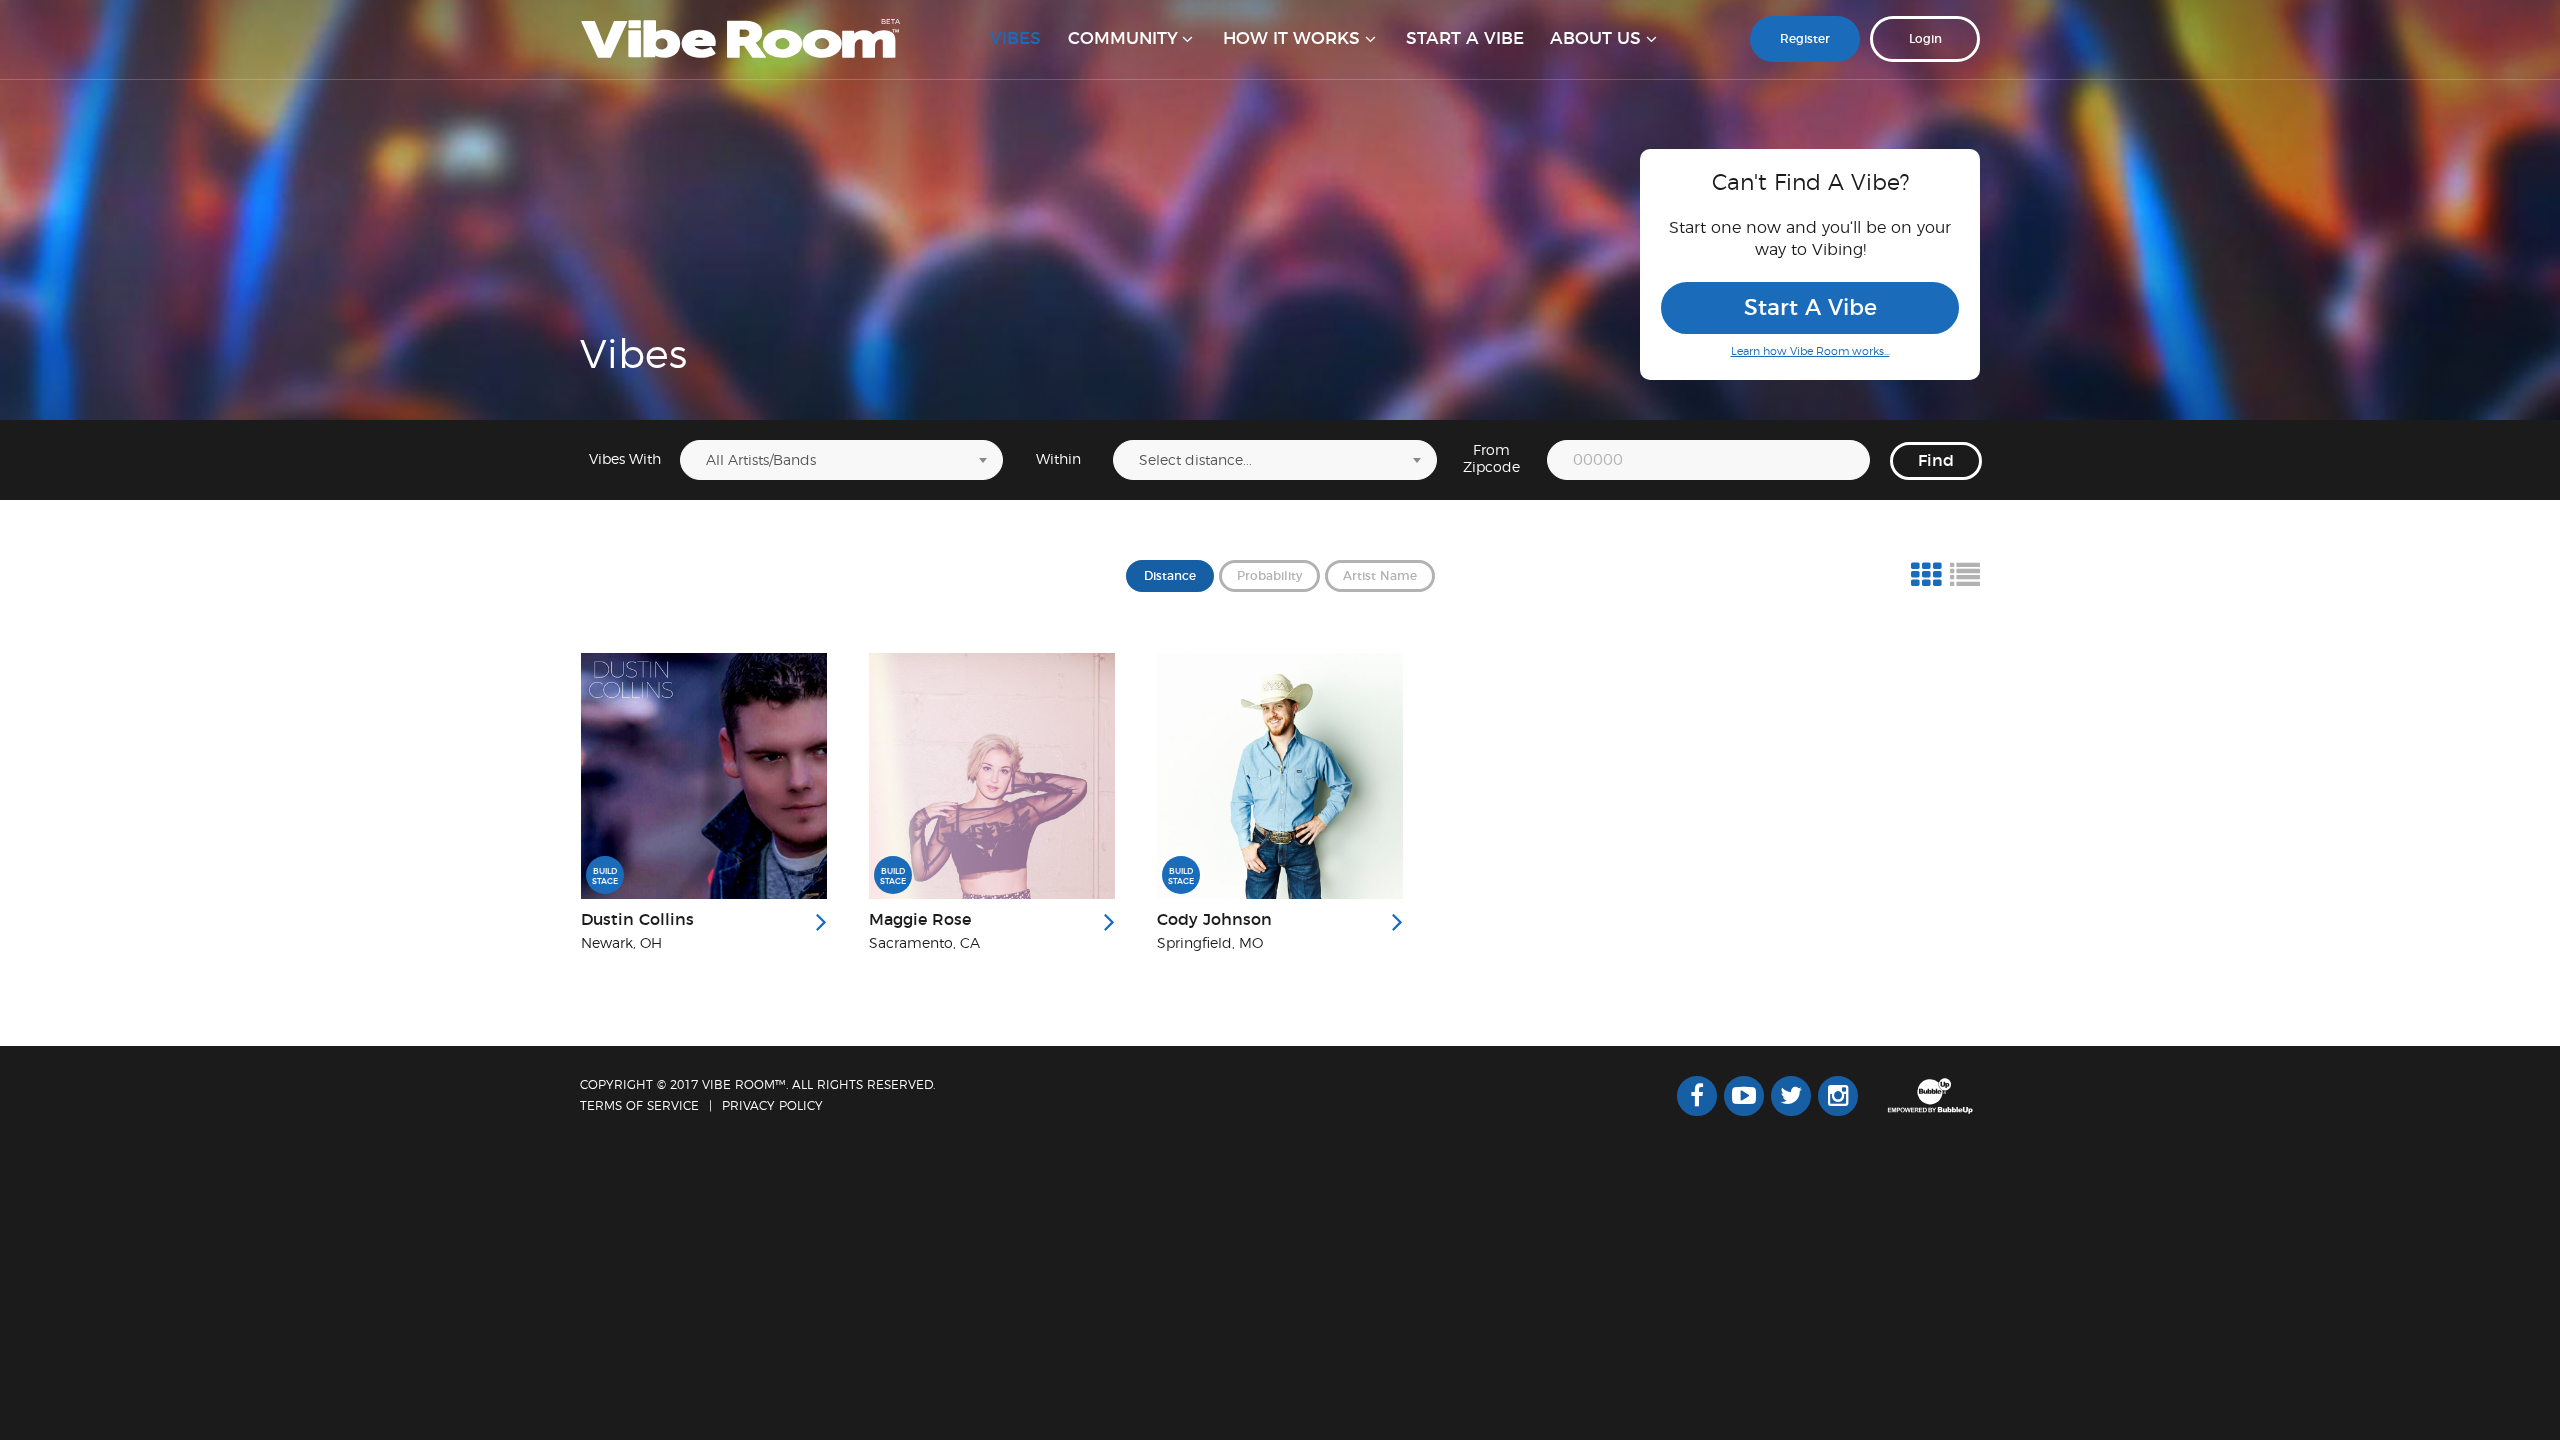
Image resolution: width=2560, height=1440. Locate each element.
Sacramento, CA (924, 944)
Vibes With (625, 460)
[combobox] (841, 460)
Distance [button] (1170, 576)
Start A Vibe (1810, 308)
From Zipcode (1491, 459)
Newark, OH (621, 944)
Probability (1269, 576)
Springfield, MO (1210, 944)
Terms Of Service (639, 1106)
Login (1925, 39)
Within (1058, 460)
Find (1936, 461)
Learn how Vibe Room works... (1810, 351)
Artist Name (1380, 576)
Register (1805, 39)
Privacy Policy (772, 1106)
